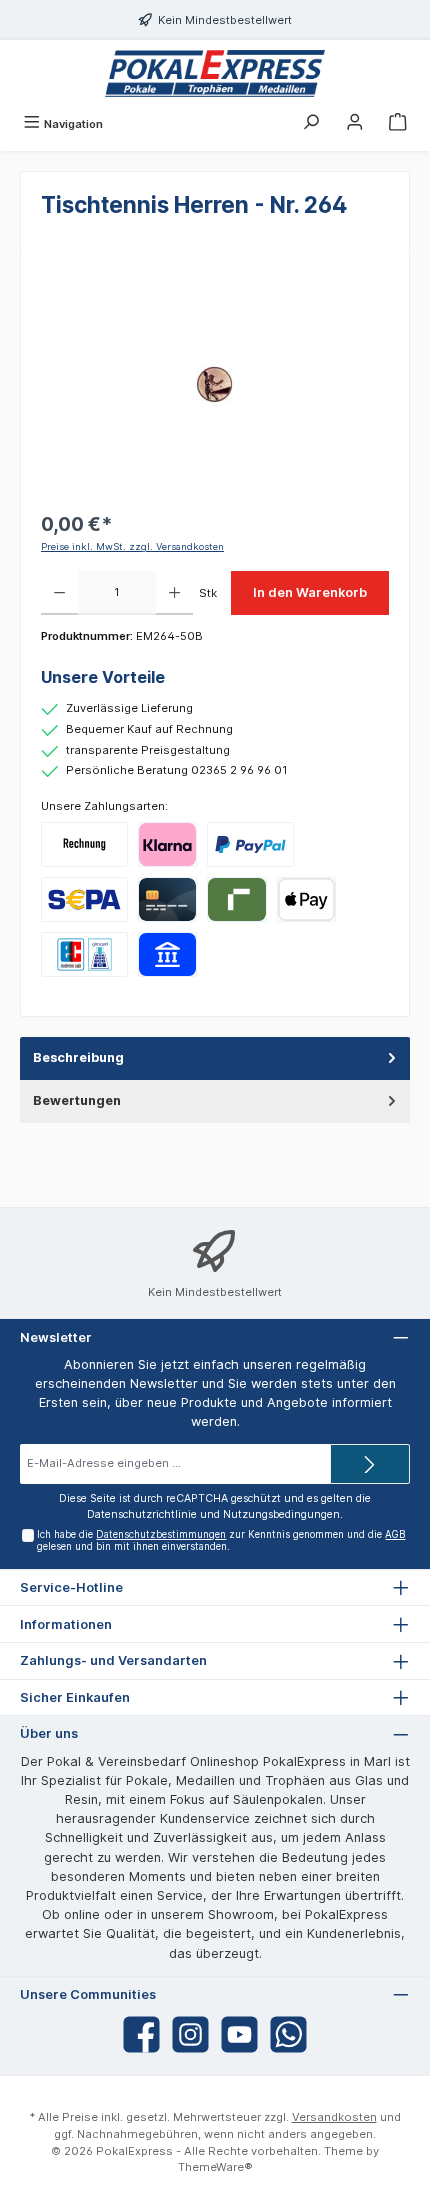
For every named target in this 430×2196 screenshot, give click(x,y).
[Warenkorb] (398, 124)
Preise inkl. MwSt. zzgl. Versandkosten (132, 546)
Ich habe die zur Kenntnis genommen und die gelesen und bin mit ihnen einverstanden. (221, 1540)
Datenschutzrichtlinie (142, 1514)
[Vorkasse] (84, 899)
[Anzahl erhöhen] (174, 593)
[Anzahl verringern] (59, 593)
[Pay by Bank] (167, 954)
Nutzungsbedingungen (281, 1514)
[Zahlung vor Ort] (84, 954)
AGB (395, 1534)
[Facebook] (141, 2034)
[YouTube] (239, 2034)
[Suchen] (311, 124)
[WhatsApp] (288, 2034)
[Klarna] (167, 844)
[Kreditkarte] (167, 899)
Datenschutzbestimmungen (161, 1534)
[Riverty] (236, 899)
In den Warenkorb (310, 592)
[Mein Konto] (355, 124)
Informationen (66, 1624)
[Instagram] (190, 2034)
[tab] (215, 1058)
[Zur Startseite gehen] (215, 73)
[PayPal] (250, 844)
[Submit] (370, 1464)
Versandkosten (334, 2117)
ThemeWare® (215, 2167)
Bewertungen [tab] (77, 1100)
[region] (215, 384)
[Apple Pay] (306, 899)
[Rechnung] (84, 844)
